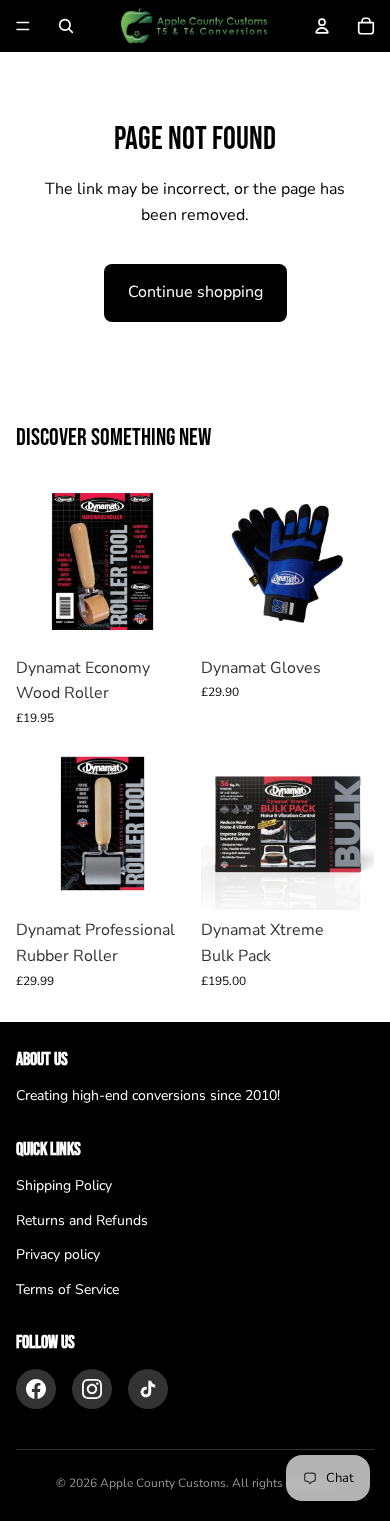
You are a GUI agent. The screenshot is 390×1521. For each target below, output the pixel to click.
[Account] (322, 26)
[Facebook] (36, 1389)
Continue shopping (195, 292)
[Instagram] (92, 1389)
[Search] (66, 26)
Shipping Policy (64, 1185)
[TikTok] (148, 1389)
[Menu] (23, 26)
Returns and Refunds (82, 1220)
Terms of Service (67, 1289)
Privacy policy (58, 1254)
